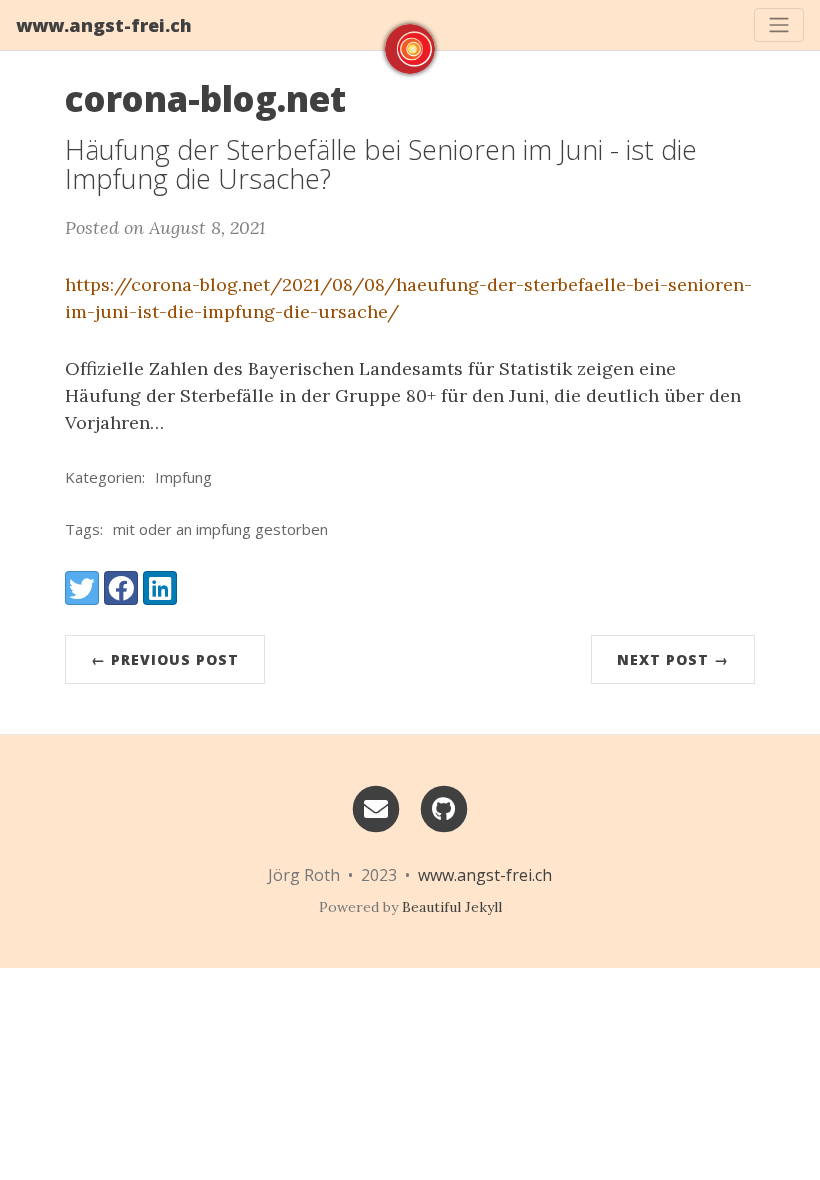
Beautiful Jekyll (452, 907)
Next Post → (673, 659)
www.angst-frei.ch (104, 25)
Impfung (183, 477)
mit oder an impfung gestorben (220, 529)
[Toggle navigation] (779, 25)
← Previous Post (165, 659)
